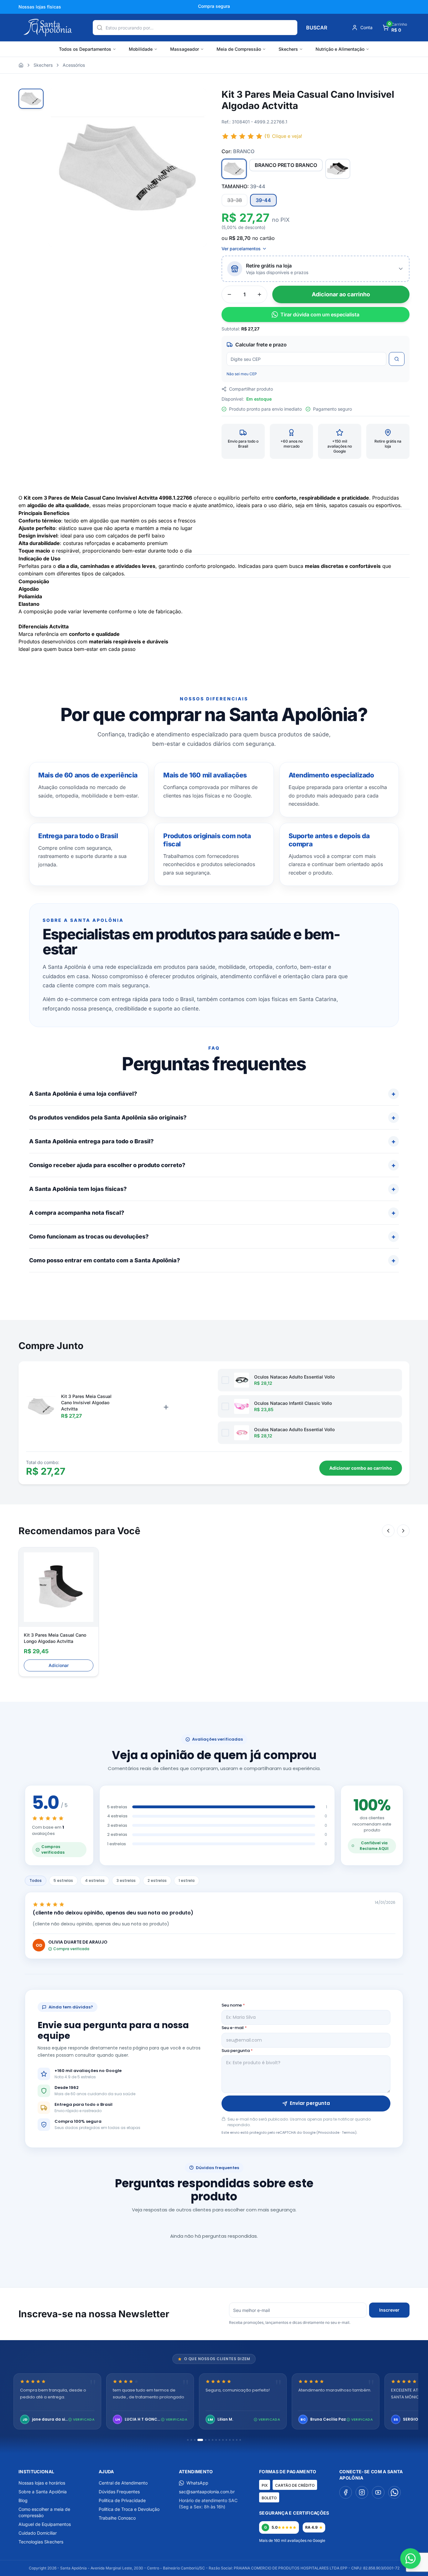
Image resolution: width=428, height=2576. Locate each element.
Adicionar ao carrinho (341, 294)
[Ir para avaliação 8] (216, 2440)
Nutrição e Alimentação (340, 49)
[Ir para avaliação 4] (200, 2440)
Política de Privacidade (122, 2500)
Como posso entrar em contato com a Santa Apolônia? (104, 1260)
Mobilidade (141, 49)
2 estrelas (157, 1880)
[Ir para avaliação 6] (209, 2440)
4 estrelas (95, 1880)
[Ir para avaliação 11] (226, 2440)
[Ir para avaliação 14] (237, 2440)
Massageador (185, 49)
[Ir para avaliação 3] (195, 2440)
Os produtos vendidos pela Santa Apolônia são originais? (108, 1117)
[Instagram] (362, 2492)
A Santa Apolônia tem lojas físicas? (78, 1189)
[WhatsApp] (394, 2492)
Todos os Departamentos (85, 49)
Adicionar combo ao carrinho (361, 1468)
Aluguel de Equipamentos (45, 2524)
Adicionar (59, 1665)
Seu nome (233, 2005)
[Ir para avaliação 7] (213, 2440)
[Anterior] (388, 1531)
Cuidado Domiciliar (38, 2533)
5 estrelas (63, 1880)
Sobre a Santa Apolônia (43, 2492)
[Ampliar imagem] (195, 100)
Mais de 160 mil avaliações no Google (292, 2540)
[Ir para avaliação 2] (191, 2440)
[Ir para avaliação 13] (233, 2440)
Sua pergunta (237, 2051)
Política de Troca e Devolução (129, 2509)
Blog (23, 2500)
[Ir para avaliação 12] (230, 2440)
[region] (214, 2402)
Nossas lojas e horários (42, 2483)
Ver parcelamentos (241, 249)
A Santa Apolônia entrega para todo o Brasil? (91, 1141)
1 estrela (187, 1880)
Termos (348, 2132)
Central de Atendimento (123, 2483)
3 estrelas (126, 1880)
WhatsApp (197, 2483)
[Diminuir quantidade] (229, 294)
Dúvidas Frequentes (119, 2492)
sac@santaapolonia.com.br (207, 2492)
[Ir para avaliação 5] (206, 2440)
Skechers (288, 49)
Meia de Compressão (239, 49)
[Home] (21, 65)
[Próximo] (403, 1531)
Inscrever (389, 2310)
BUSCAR (317, 28)
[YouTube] (378, 2492)
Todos (36, 1880)
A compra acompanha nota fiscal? (77, 1213)
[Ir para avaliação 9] (219, 2440)
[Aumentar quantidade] (259, 294)
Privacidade (329, 2132)
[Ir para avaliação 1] (188, 2440)
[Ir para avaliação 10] (223, 2440)
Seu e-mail (234, 2028)
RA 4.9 (311, 2527)
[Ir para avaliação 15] (240, 2440)
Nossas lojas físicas (40, 7)
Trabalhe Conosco (117, 2518)
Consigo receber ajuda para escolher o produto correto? (107, 1165)
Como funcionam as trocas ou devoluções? (89, 1236)
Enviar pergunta (310, 2103)
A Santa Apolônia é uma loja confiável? (83, 1094)
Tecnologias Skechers (41, 2542)
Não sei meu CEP (242, 374)
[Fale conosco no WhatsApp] (411, 2559)
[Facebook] (346, 2492)
